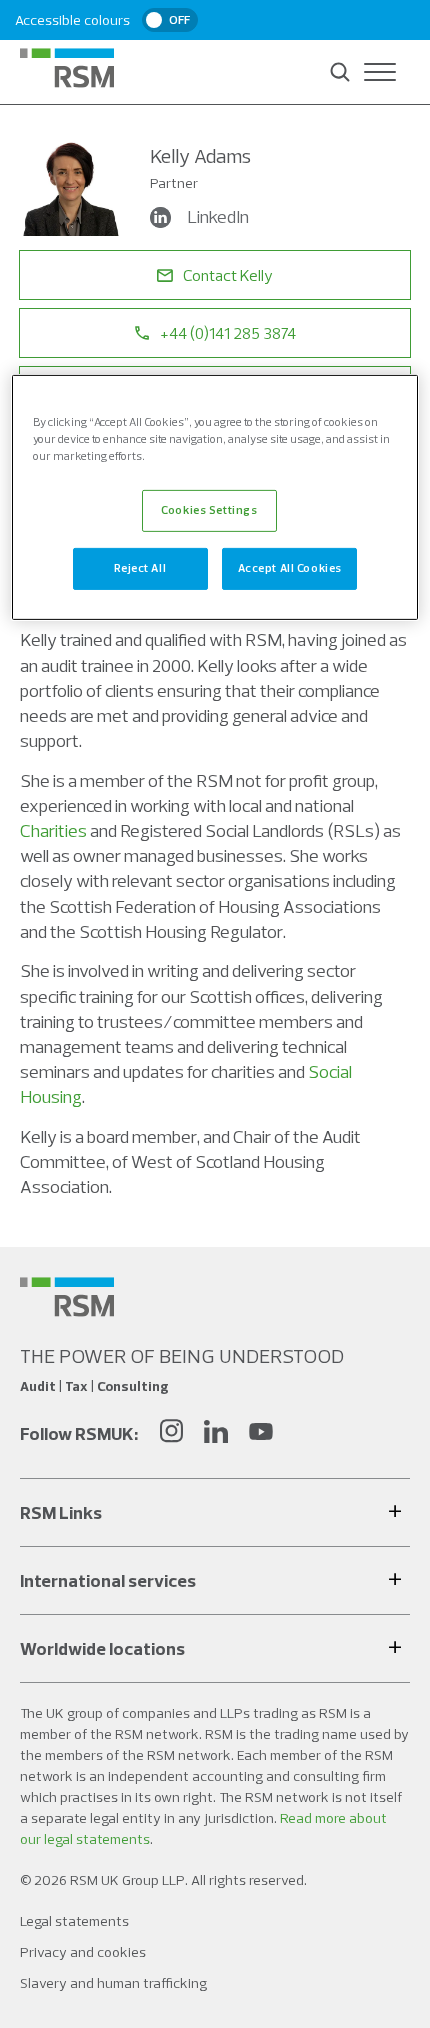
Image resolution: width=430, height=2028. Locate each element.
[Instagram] (171, 1433)
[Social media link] (67, 1297)
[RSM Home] (67, 68)
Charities (53, 830)
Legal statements (74, 1921)
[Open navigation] (380, 72)
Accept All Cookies (290, 568)
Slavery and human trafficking (113, 1983)
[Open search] (340, 72)
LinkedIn (218, 216)
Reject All (140, 568)
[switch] (170, 20)
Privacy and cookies (83, 1952)
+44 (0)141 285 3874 (228, 333)
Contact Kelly (228, 275)
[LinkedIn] (216, 1433)
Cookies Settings (209, 510)
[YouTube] (261, 1433)
